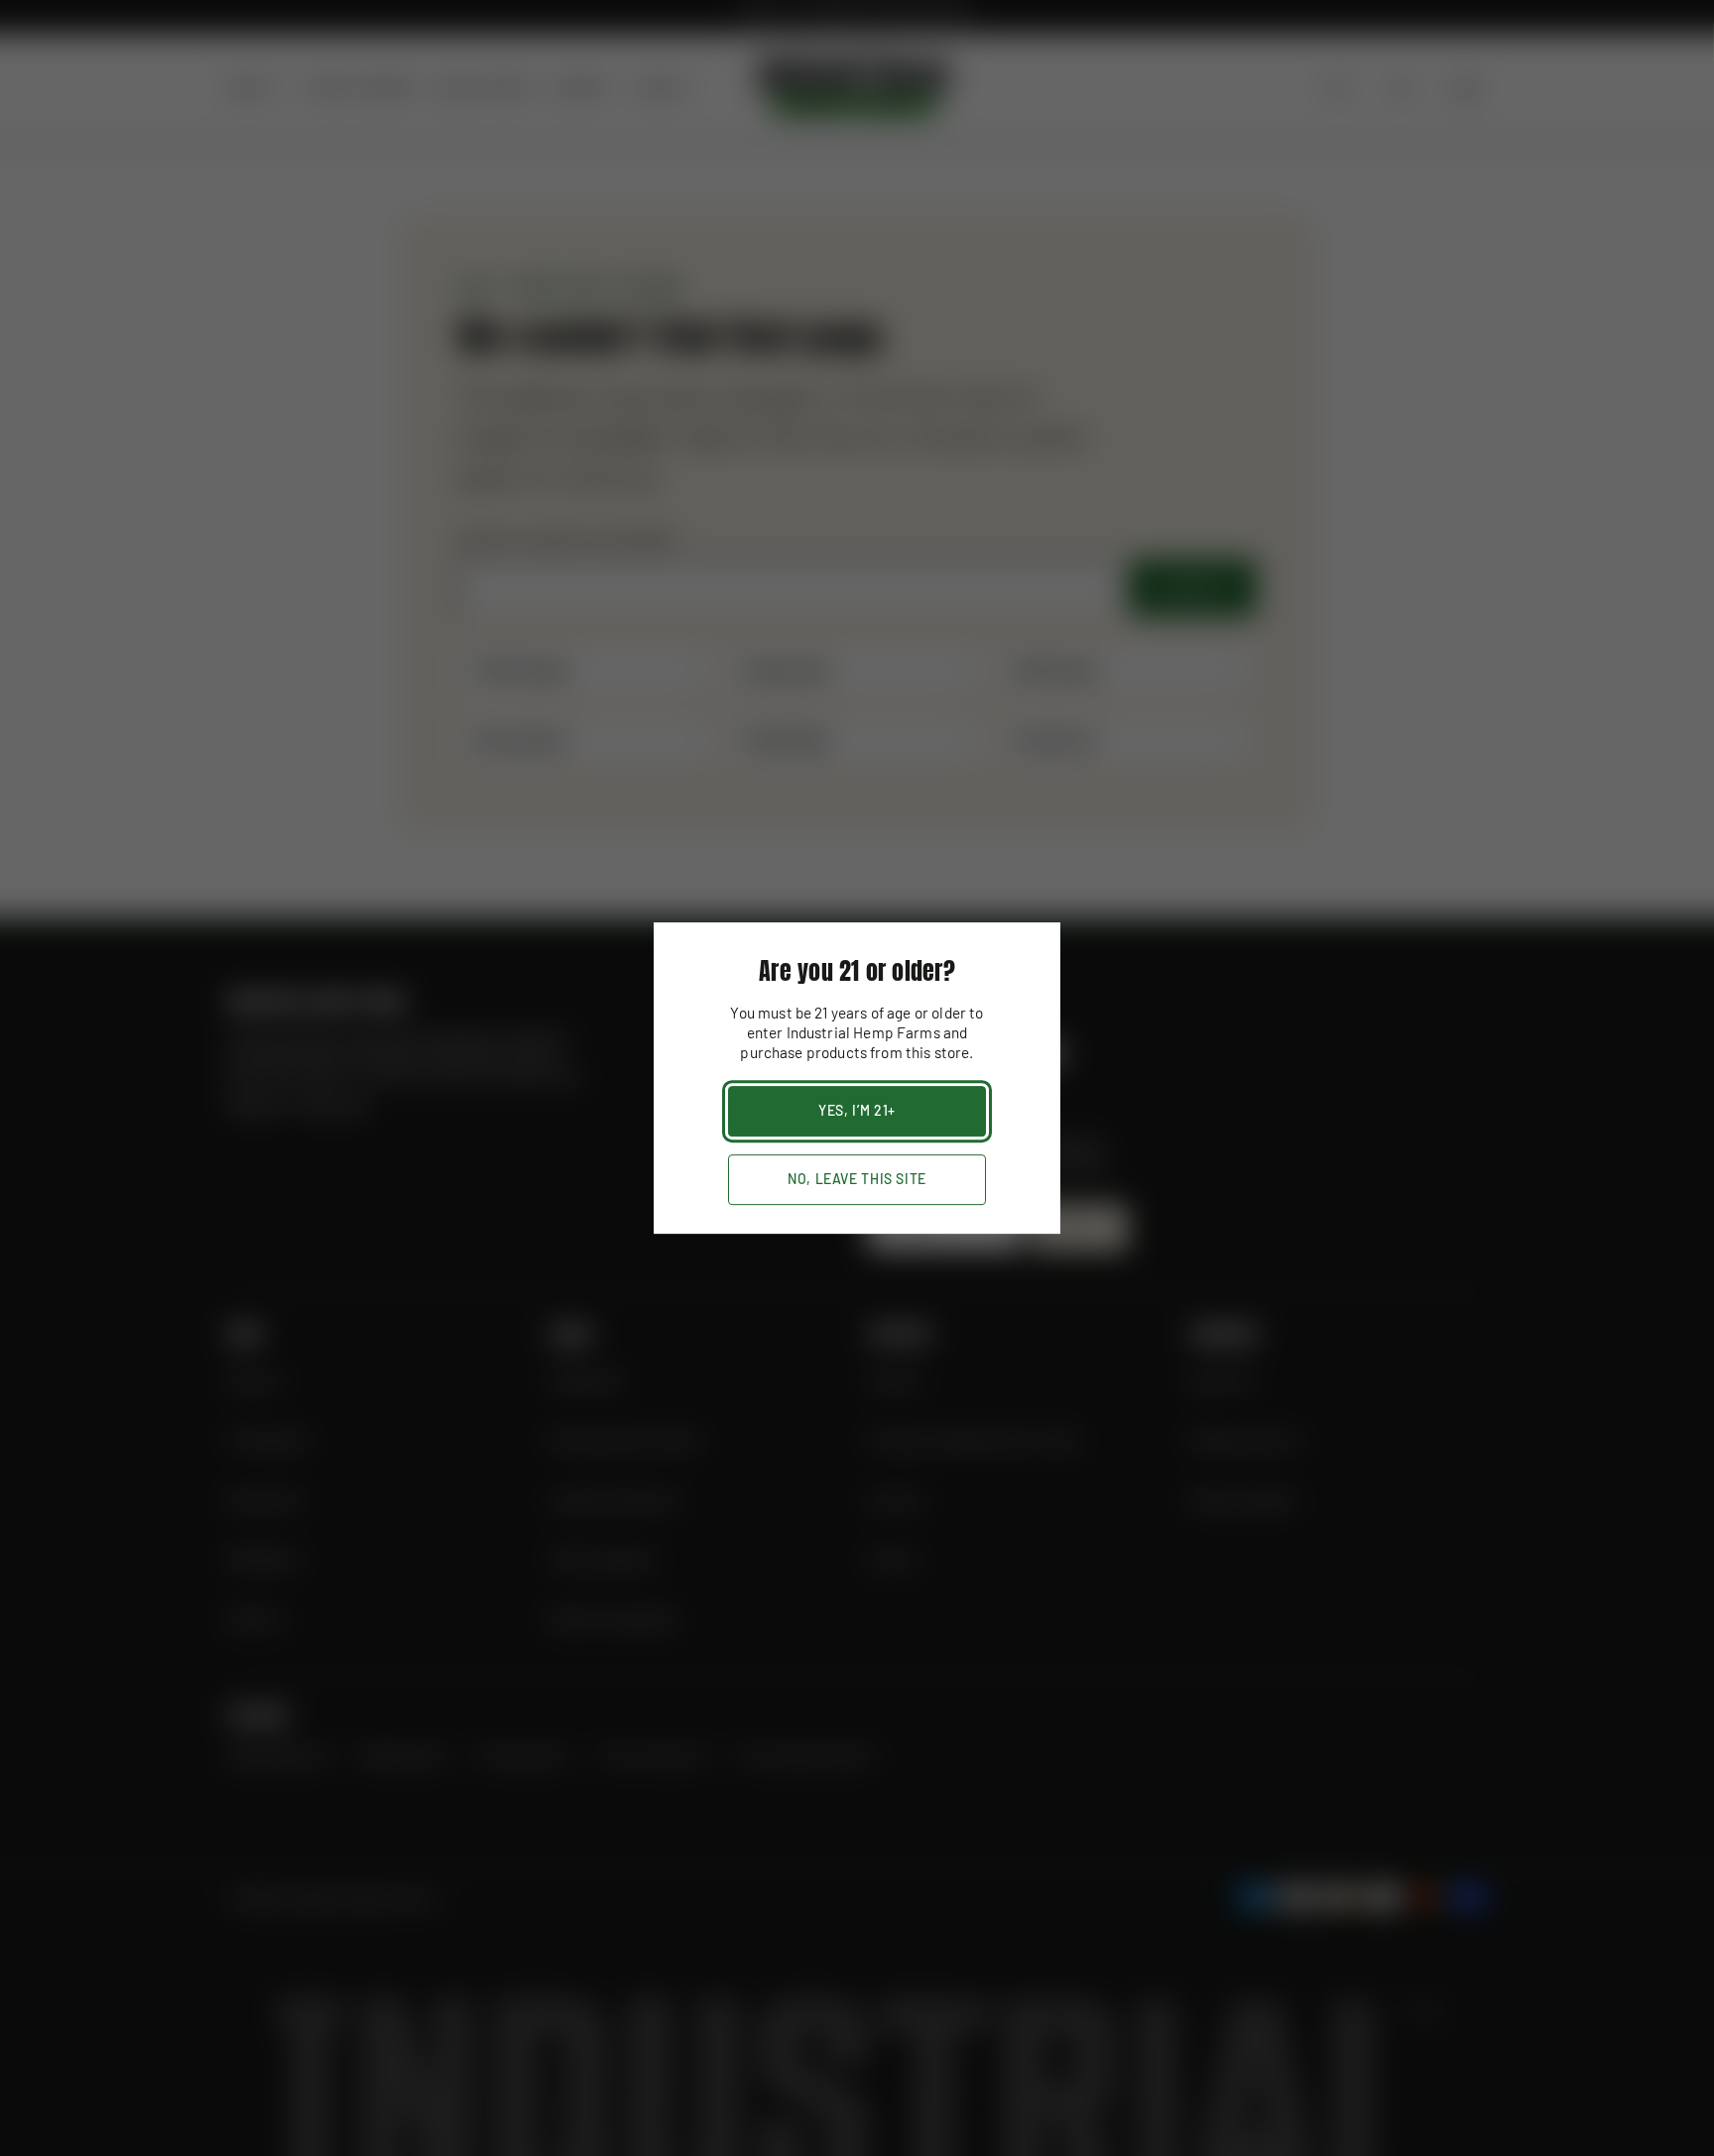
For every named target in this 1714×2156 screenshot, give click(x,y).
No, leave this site (857, 1179)
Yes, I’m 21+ (857, 1110)
